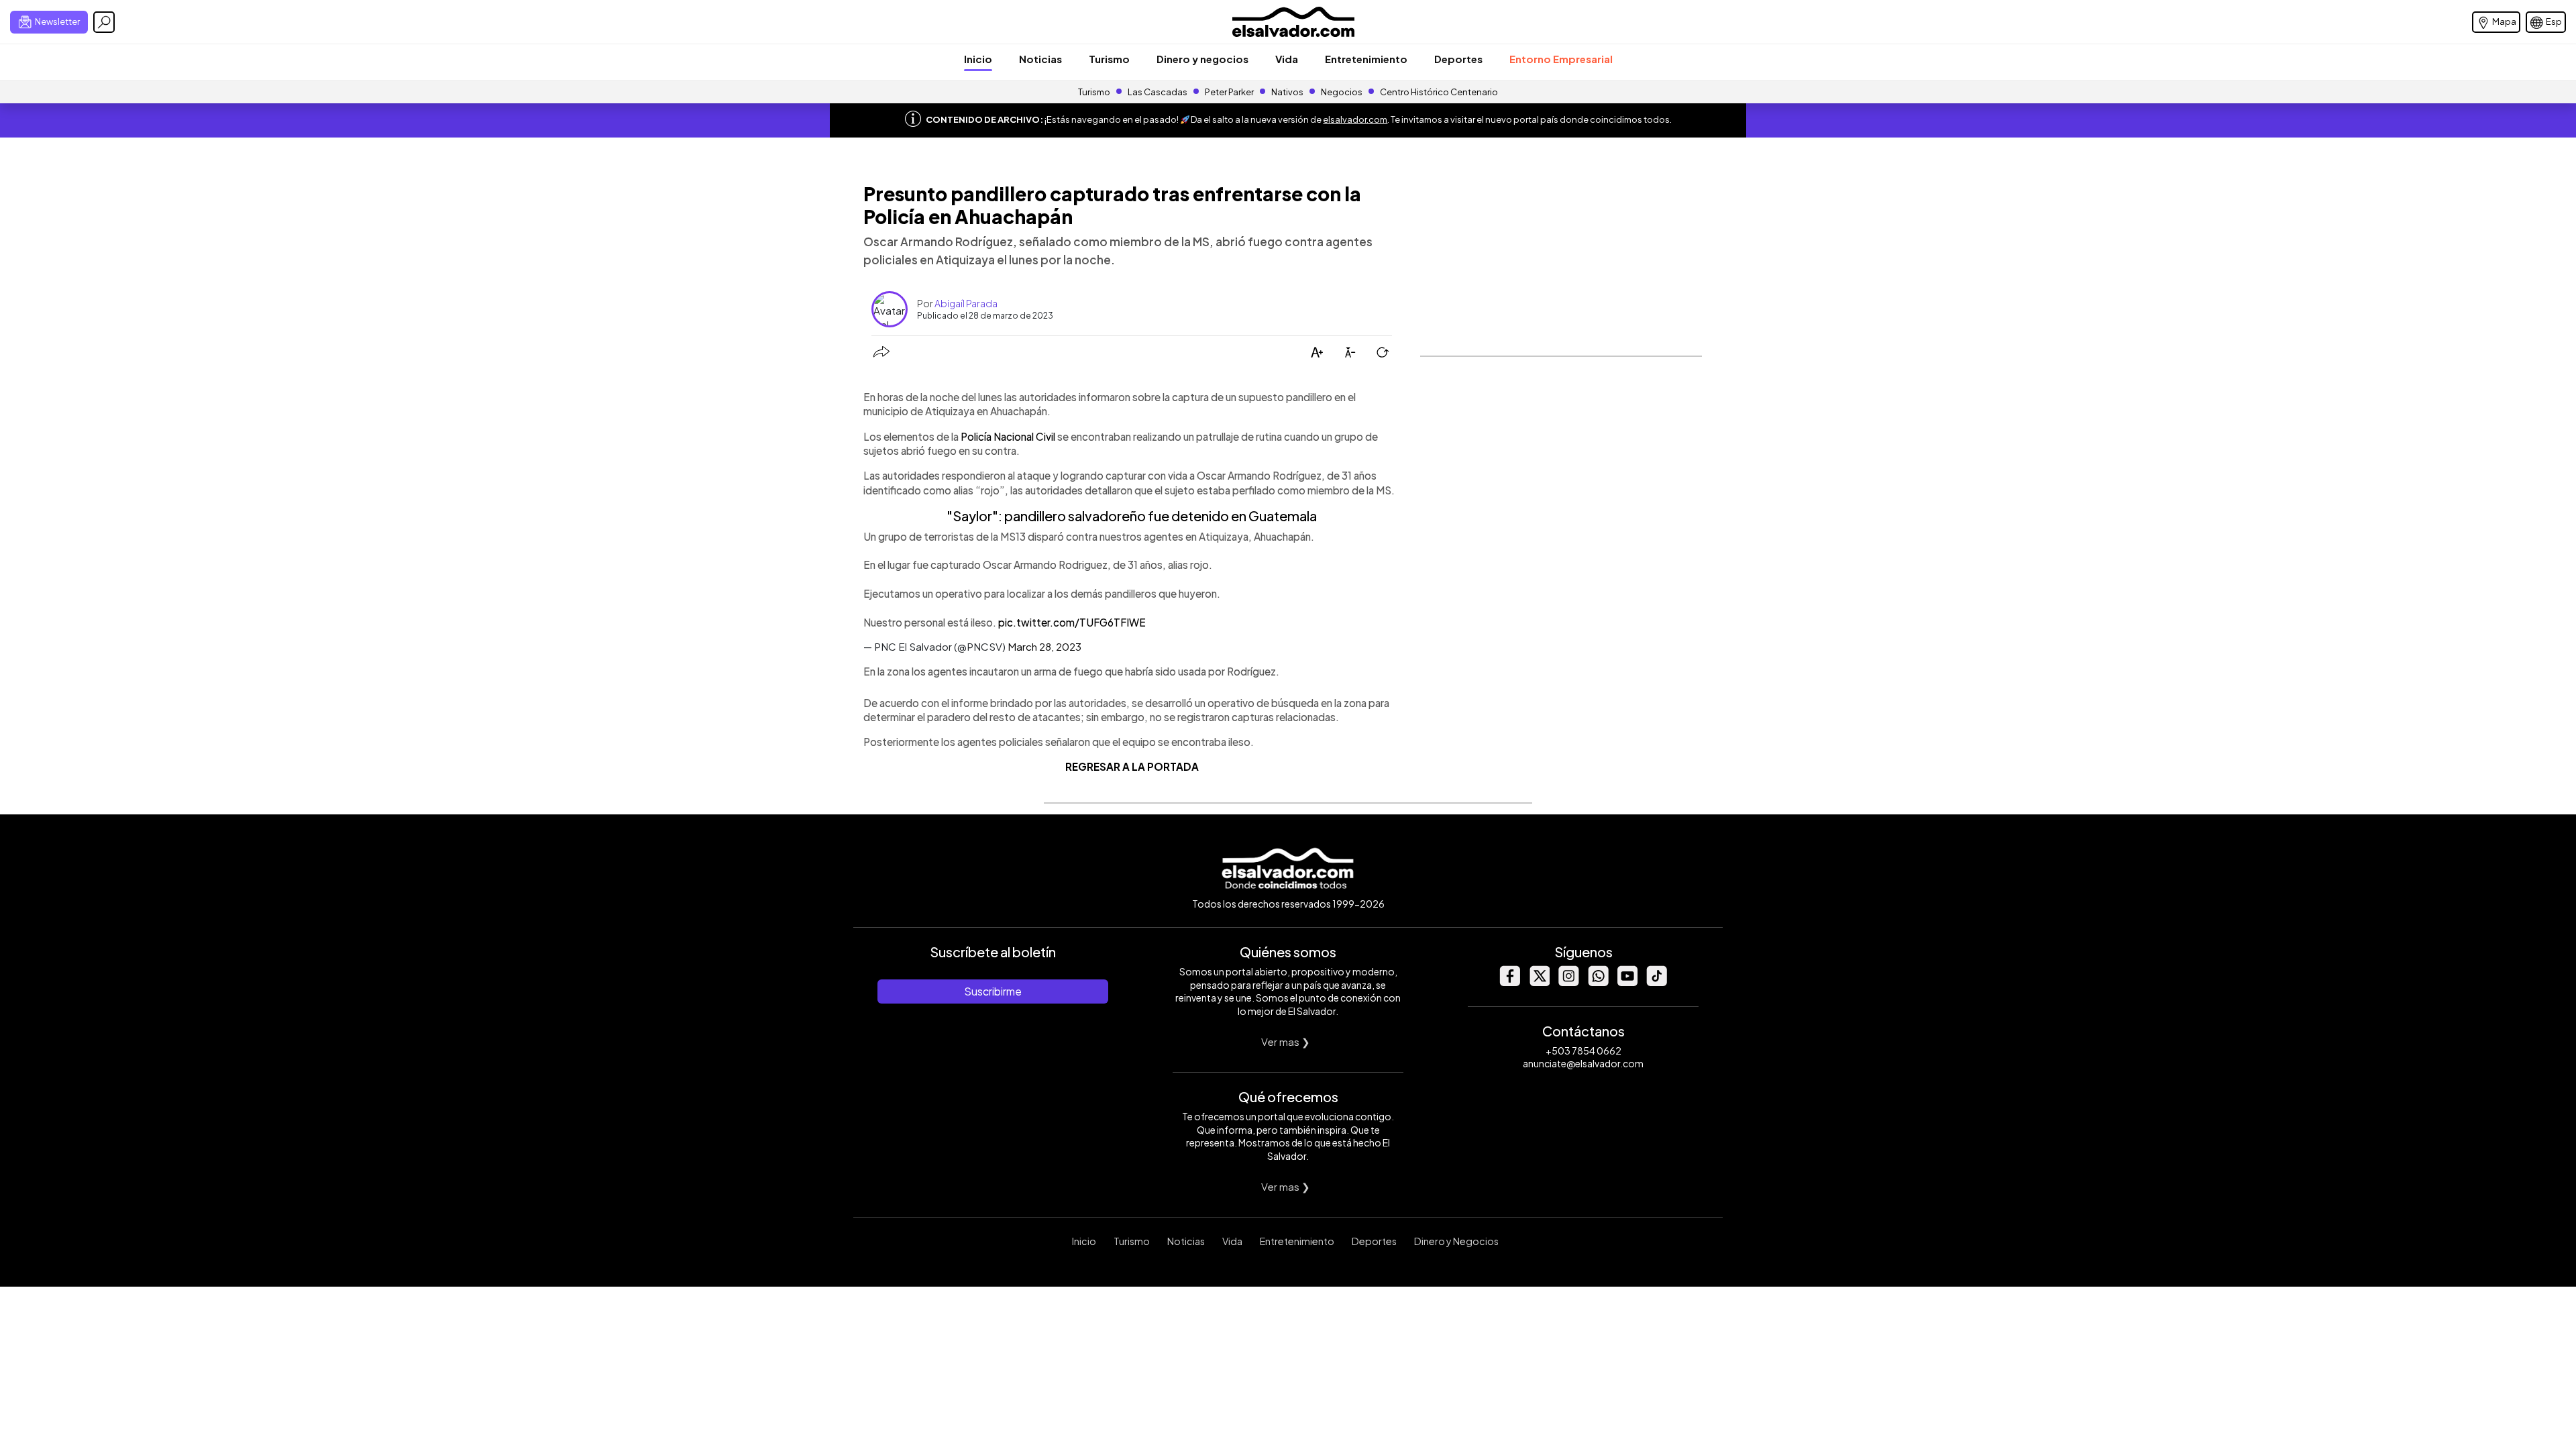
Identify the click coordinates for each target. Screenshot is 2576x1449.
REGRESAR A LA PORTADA (1132, 766)
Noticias (1040, 59)
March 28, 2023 (1044, 646)
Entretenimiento (1366, 59)
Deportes (1458, 59)
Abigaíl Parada (966, 303)
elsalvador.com (1355, 119)
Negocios (1342, 92)
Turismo (1109, 59)
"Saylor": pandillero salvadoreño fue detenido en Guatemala (1132, 516)
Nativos (1287, 92)
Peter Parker (1230, 92)
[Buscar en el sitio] (104, 22)
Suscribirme (993, 991)
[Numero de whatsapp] (1598, 982)
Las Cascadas (1158, 92)
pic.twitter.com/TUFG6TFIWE (1072, 622)
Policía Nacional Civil (1008, 436)
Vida (1287, 59)
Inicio (978, 59)
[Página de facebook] (1509, 982)
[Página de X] (1539, 982)
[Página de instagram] (1568, 982)
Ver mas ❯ (1286, 1041)
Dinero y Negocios (1456, 1241)
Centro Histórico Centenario (1439, 92)
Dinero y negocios (1202, 59)
